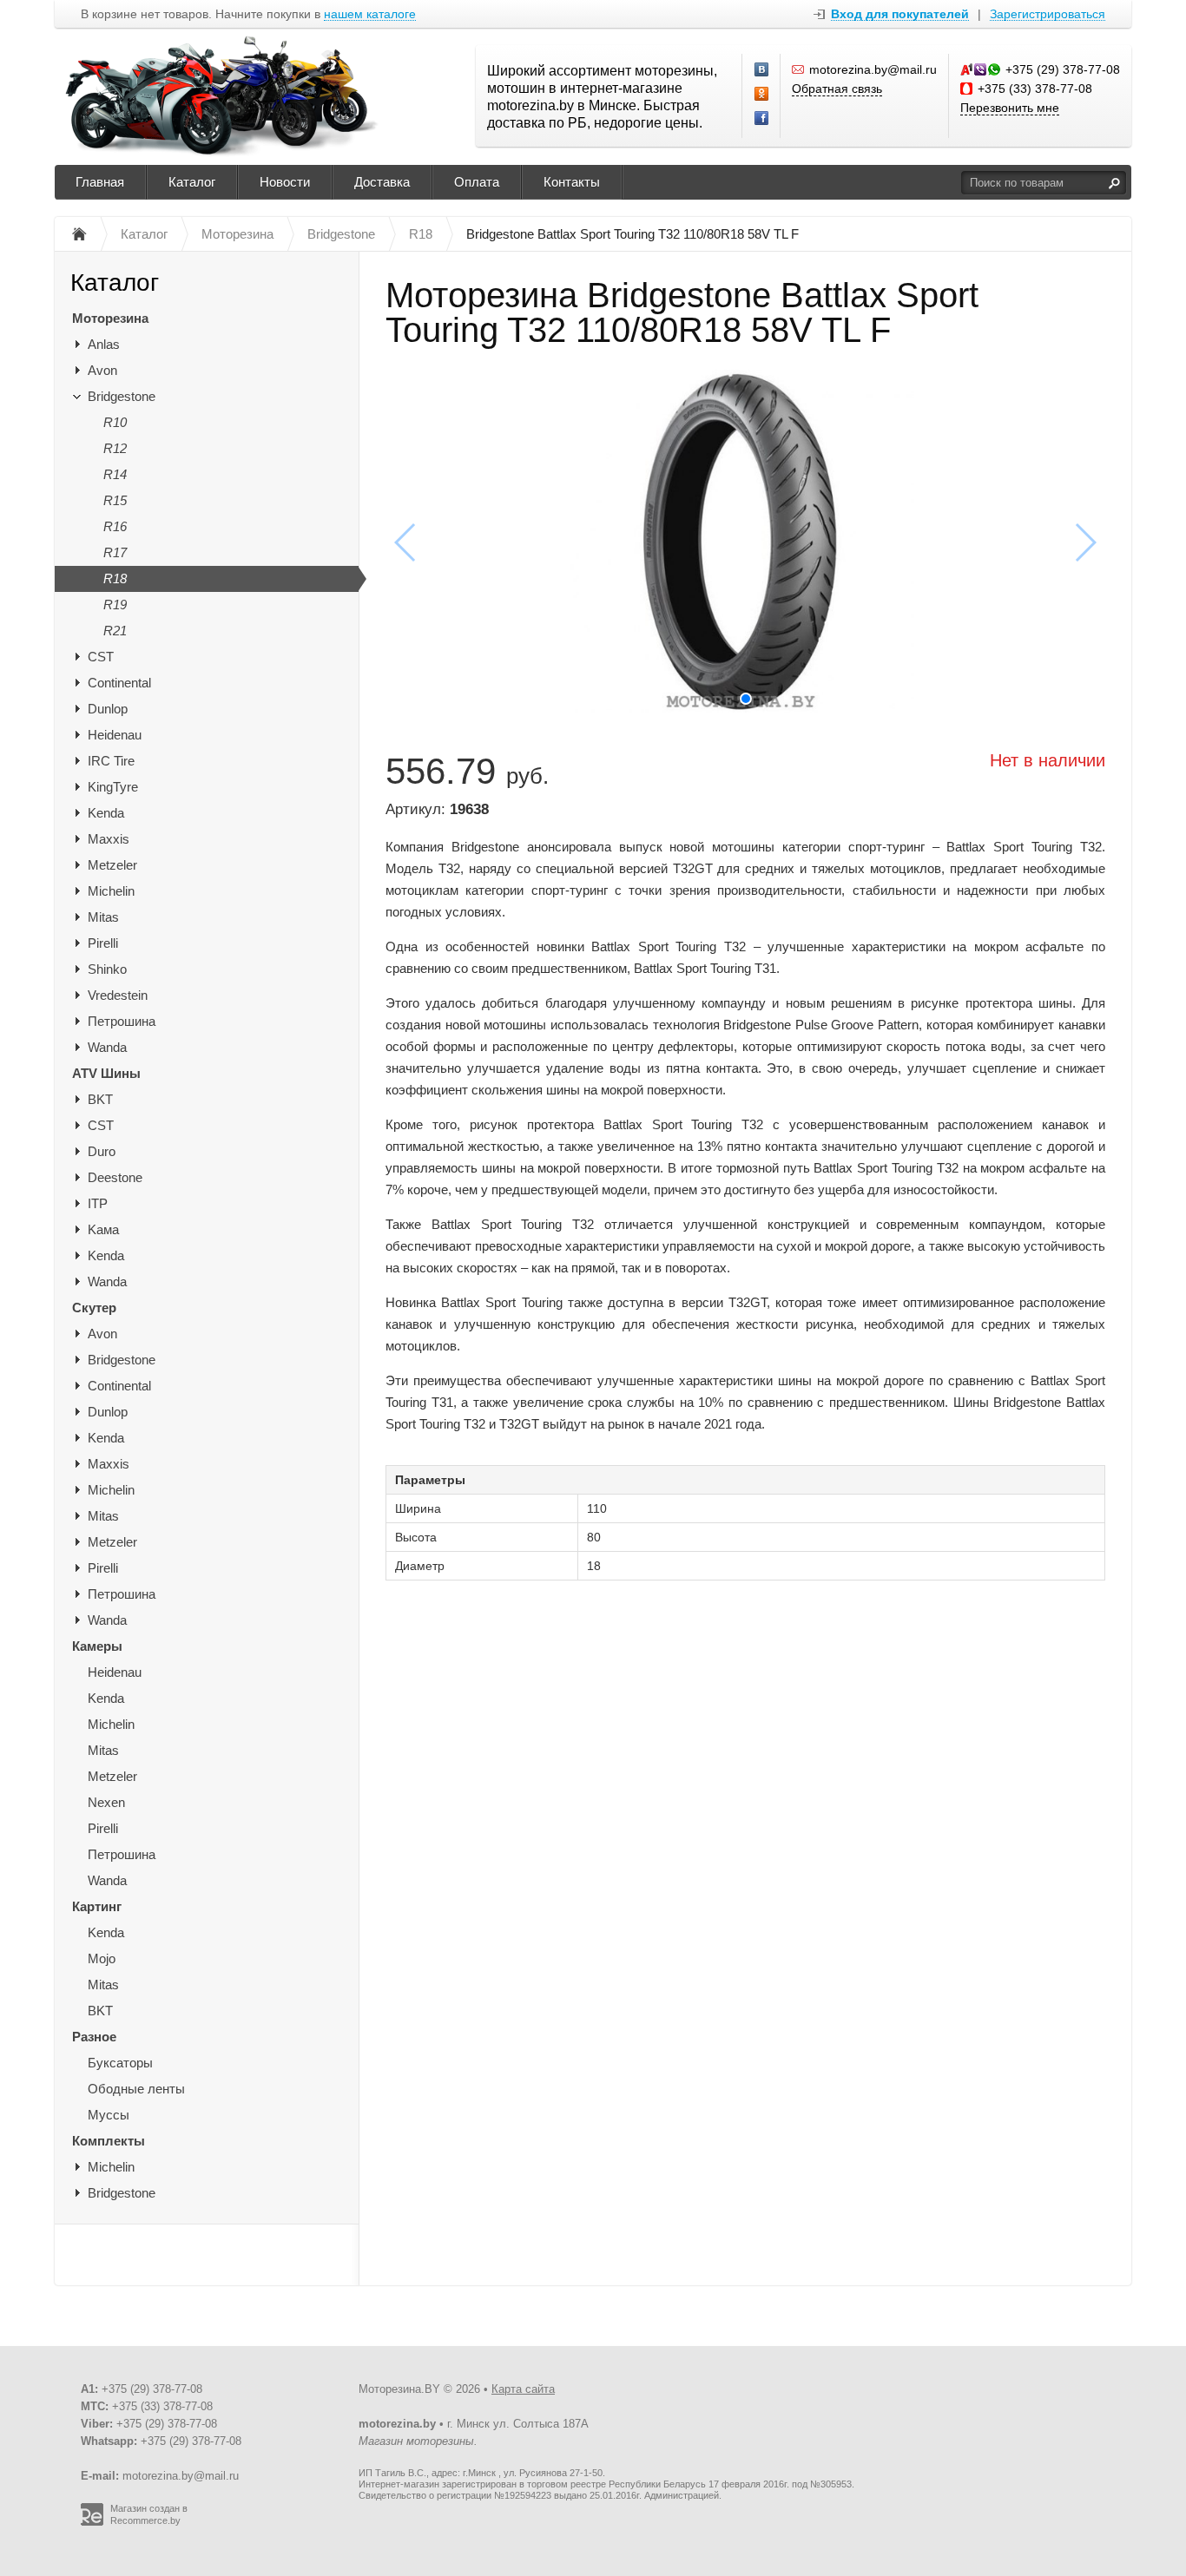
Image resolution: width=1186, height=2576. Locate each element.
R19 (115, 605)
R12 (115, 448)
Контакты (572, 182)
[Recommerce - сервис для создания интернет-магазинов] (92, 2522)
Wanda (107, 1047)
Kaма (103, 1229)
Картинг (97, 1906)
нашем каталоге (370, 14)
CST (101, 657)
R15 (115, 500)
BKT (100, 1099)
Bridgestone (122, 396)
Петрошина (122, 1021)
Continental (119, 683)
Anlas (104, 344)
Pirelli (103, 943)
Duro (102, 1151)
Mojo (102, 1958)
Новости (285, 182)
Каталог (192, 182)
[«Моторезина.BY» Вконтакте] (762, 70)
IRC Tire (111, 761)
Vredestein (118, 995)
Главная (100, 182)
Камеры (97, 1646)
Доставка (382, 182)
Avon (102, 370)
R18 (115, 578)
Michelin (111, 891)
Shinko (107, 969)
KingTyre (113, 787)
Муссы (109, 2115)
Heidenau (115, 735)
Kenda (106, 813)
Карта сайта (523, 2389)
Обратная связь (837, 89)
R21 (115, 631)
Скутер (94, 1308)
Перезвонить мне (1010, 108)
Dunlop (108, 709)
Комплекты (109, 2141)
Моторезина (110, 318)
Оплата (477, 182)
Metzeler (112, 865)
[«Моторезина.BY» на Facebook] (762, 119)
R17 (115, 552)
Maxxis (109, 839)
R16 (115, 526)
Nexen (106, 1802)
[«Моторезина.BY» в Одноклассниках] (762, 95)
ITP (98, 1203)
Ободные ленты (136, 2089)
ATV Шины (106, 1073)
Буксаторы (120, 2063)
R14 (115, 474)
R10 (115, 422)
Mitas (103, 917)
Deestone (115, 1177)
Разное (94, 2037)
